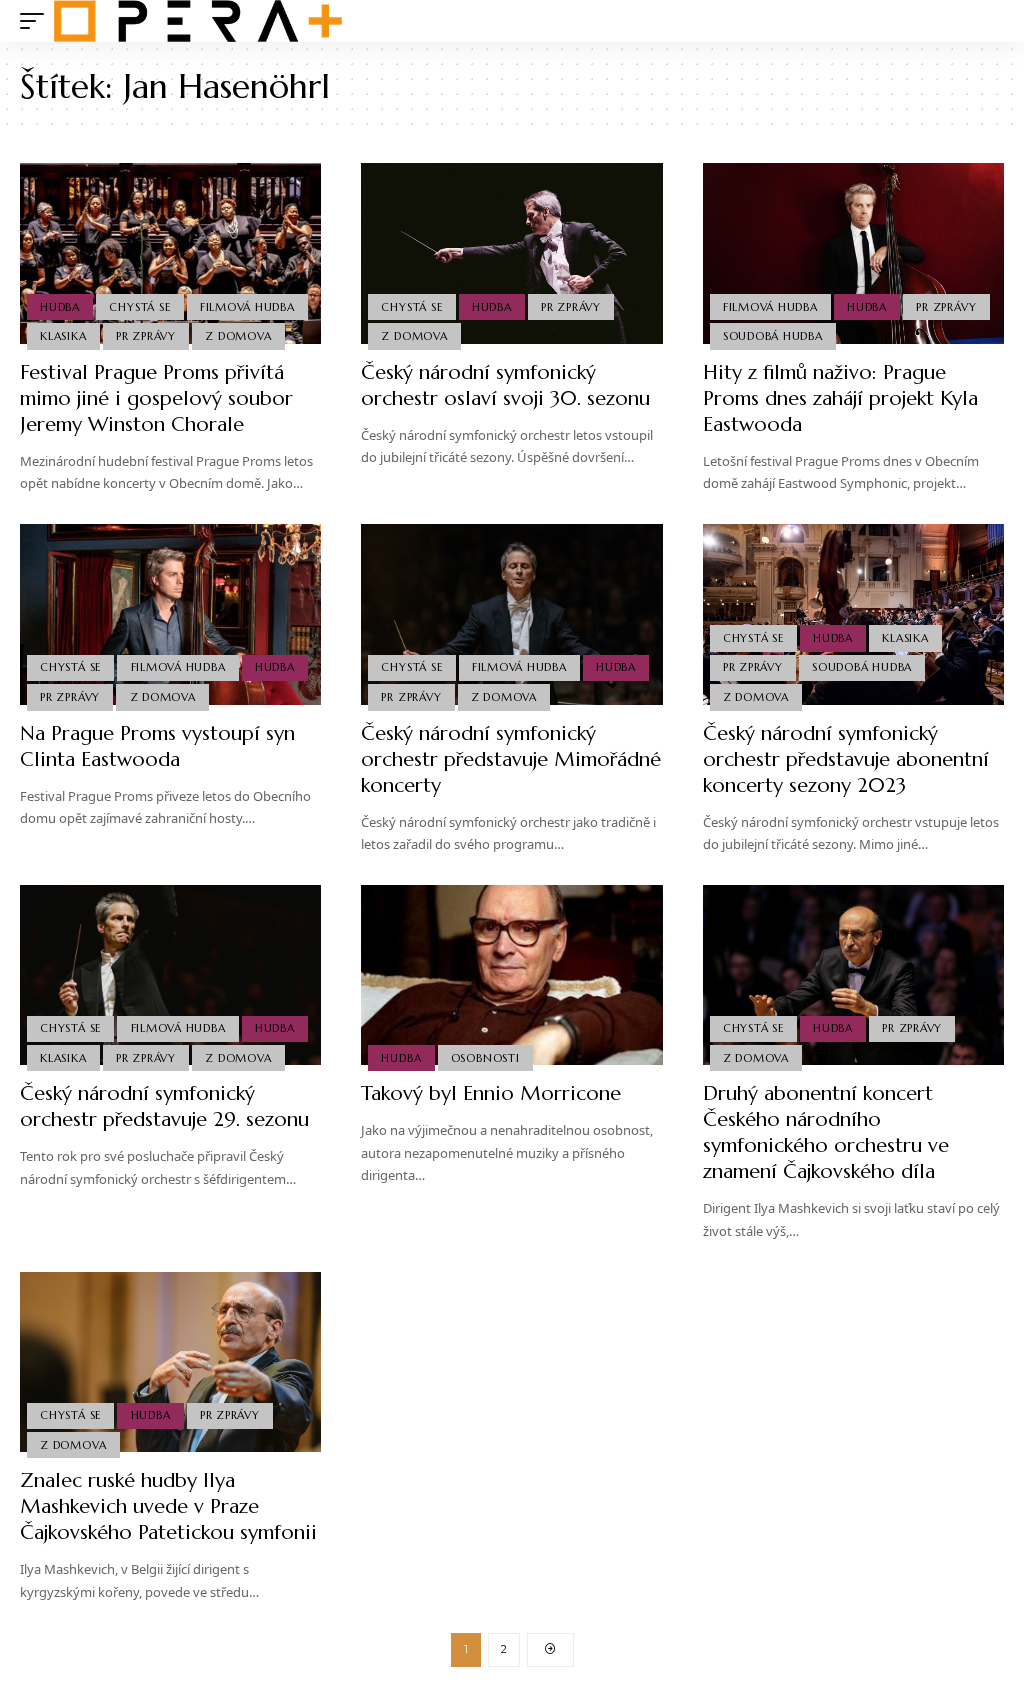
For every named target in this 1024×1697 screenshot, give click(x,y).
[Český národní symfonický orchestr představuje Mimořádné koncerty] (511, 614)
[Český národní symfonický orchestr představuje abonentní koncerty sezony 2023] (853, 614)
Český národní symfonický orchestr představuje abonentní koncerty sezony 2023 (846, 759)
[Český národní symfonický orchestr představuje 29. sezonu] (170, 975)
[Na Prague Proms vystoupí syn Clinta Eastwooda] (170, 614)
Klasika (63, 336)
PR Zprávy (146, 336)
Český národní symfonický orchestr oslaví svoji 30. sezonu (505, 385)
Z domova (238, 336)
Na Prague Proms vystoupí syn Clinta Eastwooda (157, 746)
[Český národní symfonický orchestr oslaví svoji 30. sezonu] (511, 253)
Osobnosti (485, 1058)
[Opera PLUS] (198, 21)
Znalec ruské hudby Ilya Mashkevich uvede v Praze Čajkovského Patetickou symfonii (168, 1506)
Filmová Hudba (247, 307)
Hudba (60, 307)
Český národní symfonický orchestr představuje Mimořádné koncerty (511, 759)
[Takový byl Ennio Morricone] (511, 975)
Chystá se (139, 307)
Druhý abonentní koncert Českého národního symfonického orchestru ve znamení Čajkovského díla (826, 1132)
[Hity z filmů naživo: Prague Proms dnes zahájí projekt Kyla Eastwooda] (853, 253)
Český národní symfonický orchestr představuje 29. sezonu (164, 1106)
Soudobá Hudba (773, 336)
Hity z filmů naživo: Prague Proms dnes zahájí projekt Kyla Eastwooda (840, 398)
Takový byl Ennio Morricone (491, 1093)
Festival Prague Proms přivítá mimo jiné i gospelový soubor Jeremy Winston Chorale (156, 398)
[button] (37, 21)
